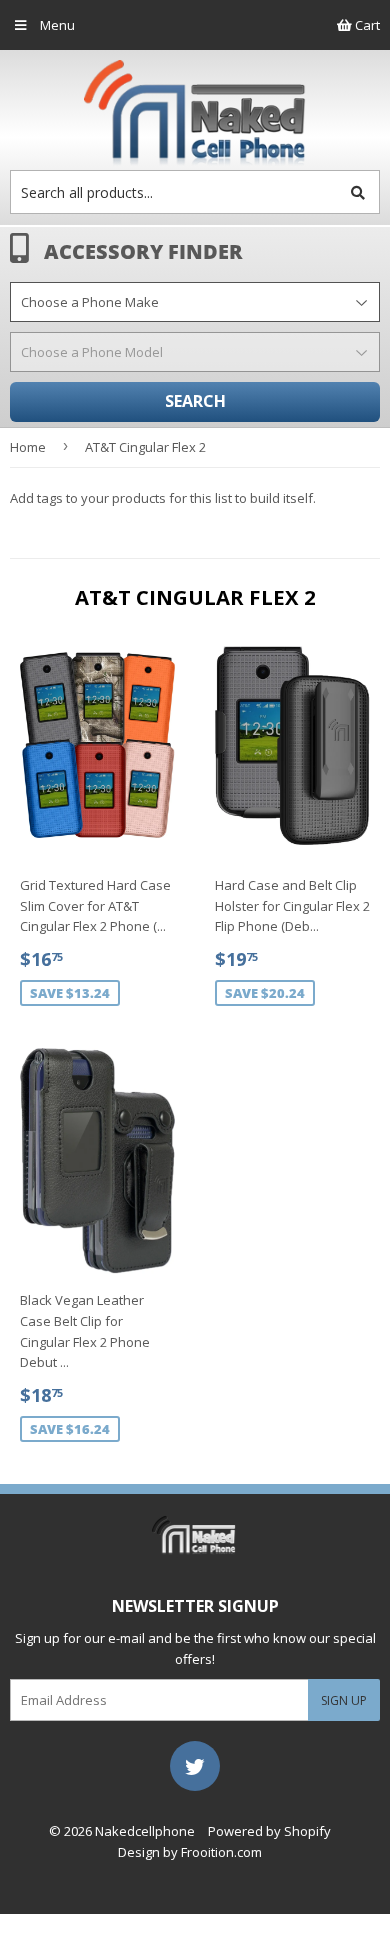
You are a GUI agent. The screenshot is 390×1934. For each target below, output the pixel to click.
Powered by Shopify (269, 1831)
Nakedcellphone (145, 1831)
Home (28, 447)
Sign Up (344, 1700)
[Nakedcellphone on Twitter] (195, 1765)
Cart (366, 25)
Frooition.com (221, 1852)
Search (195, 401)
